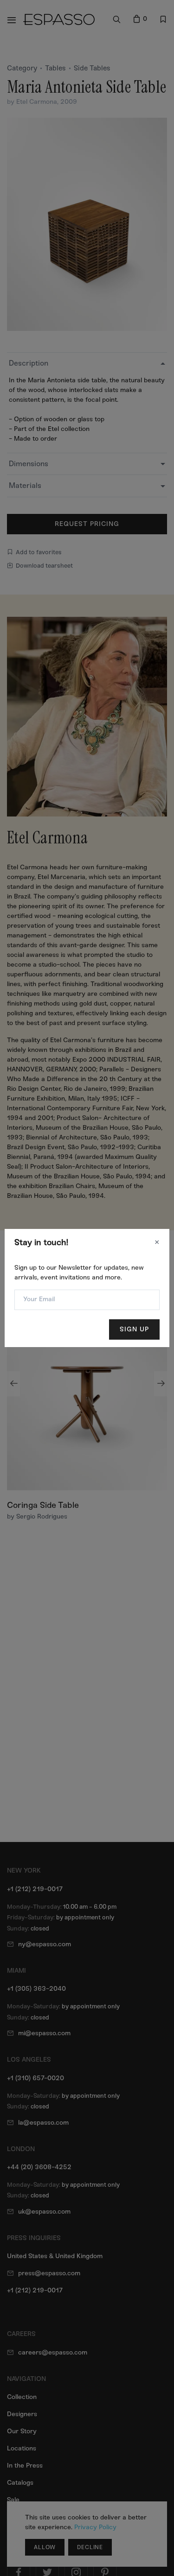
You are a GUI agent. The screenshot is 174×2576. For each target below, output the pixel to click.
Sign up (134, 1329)
